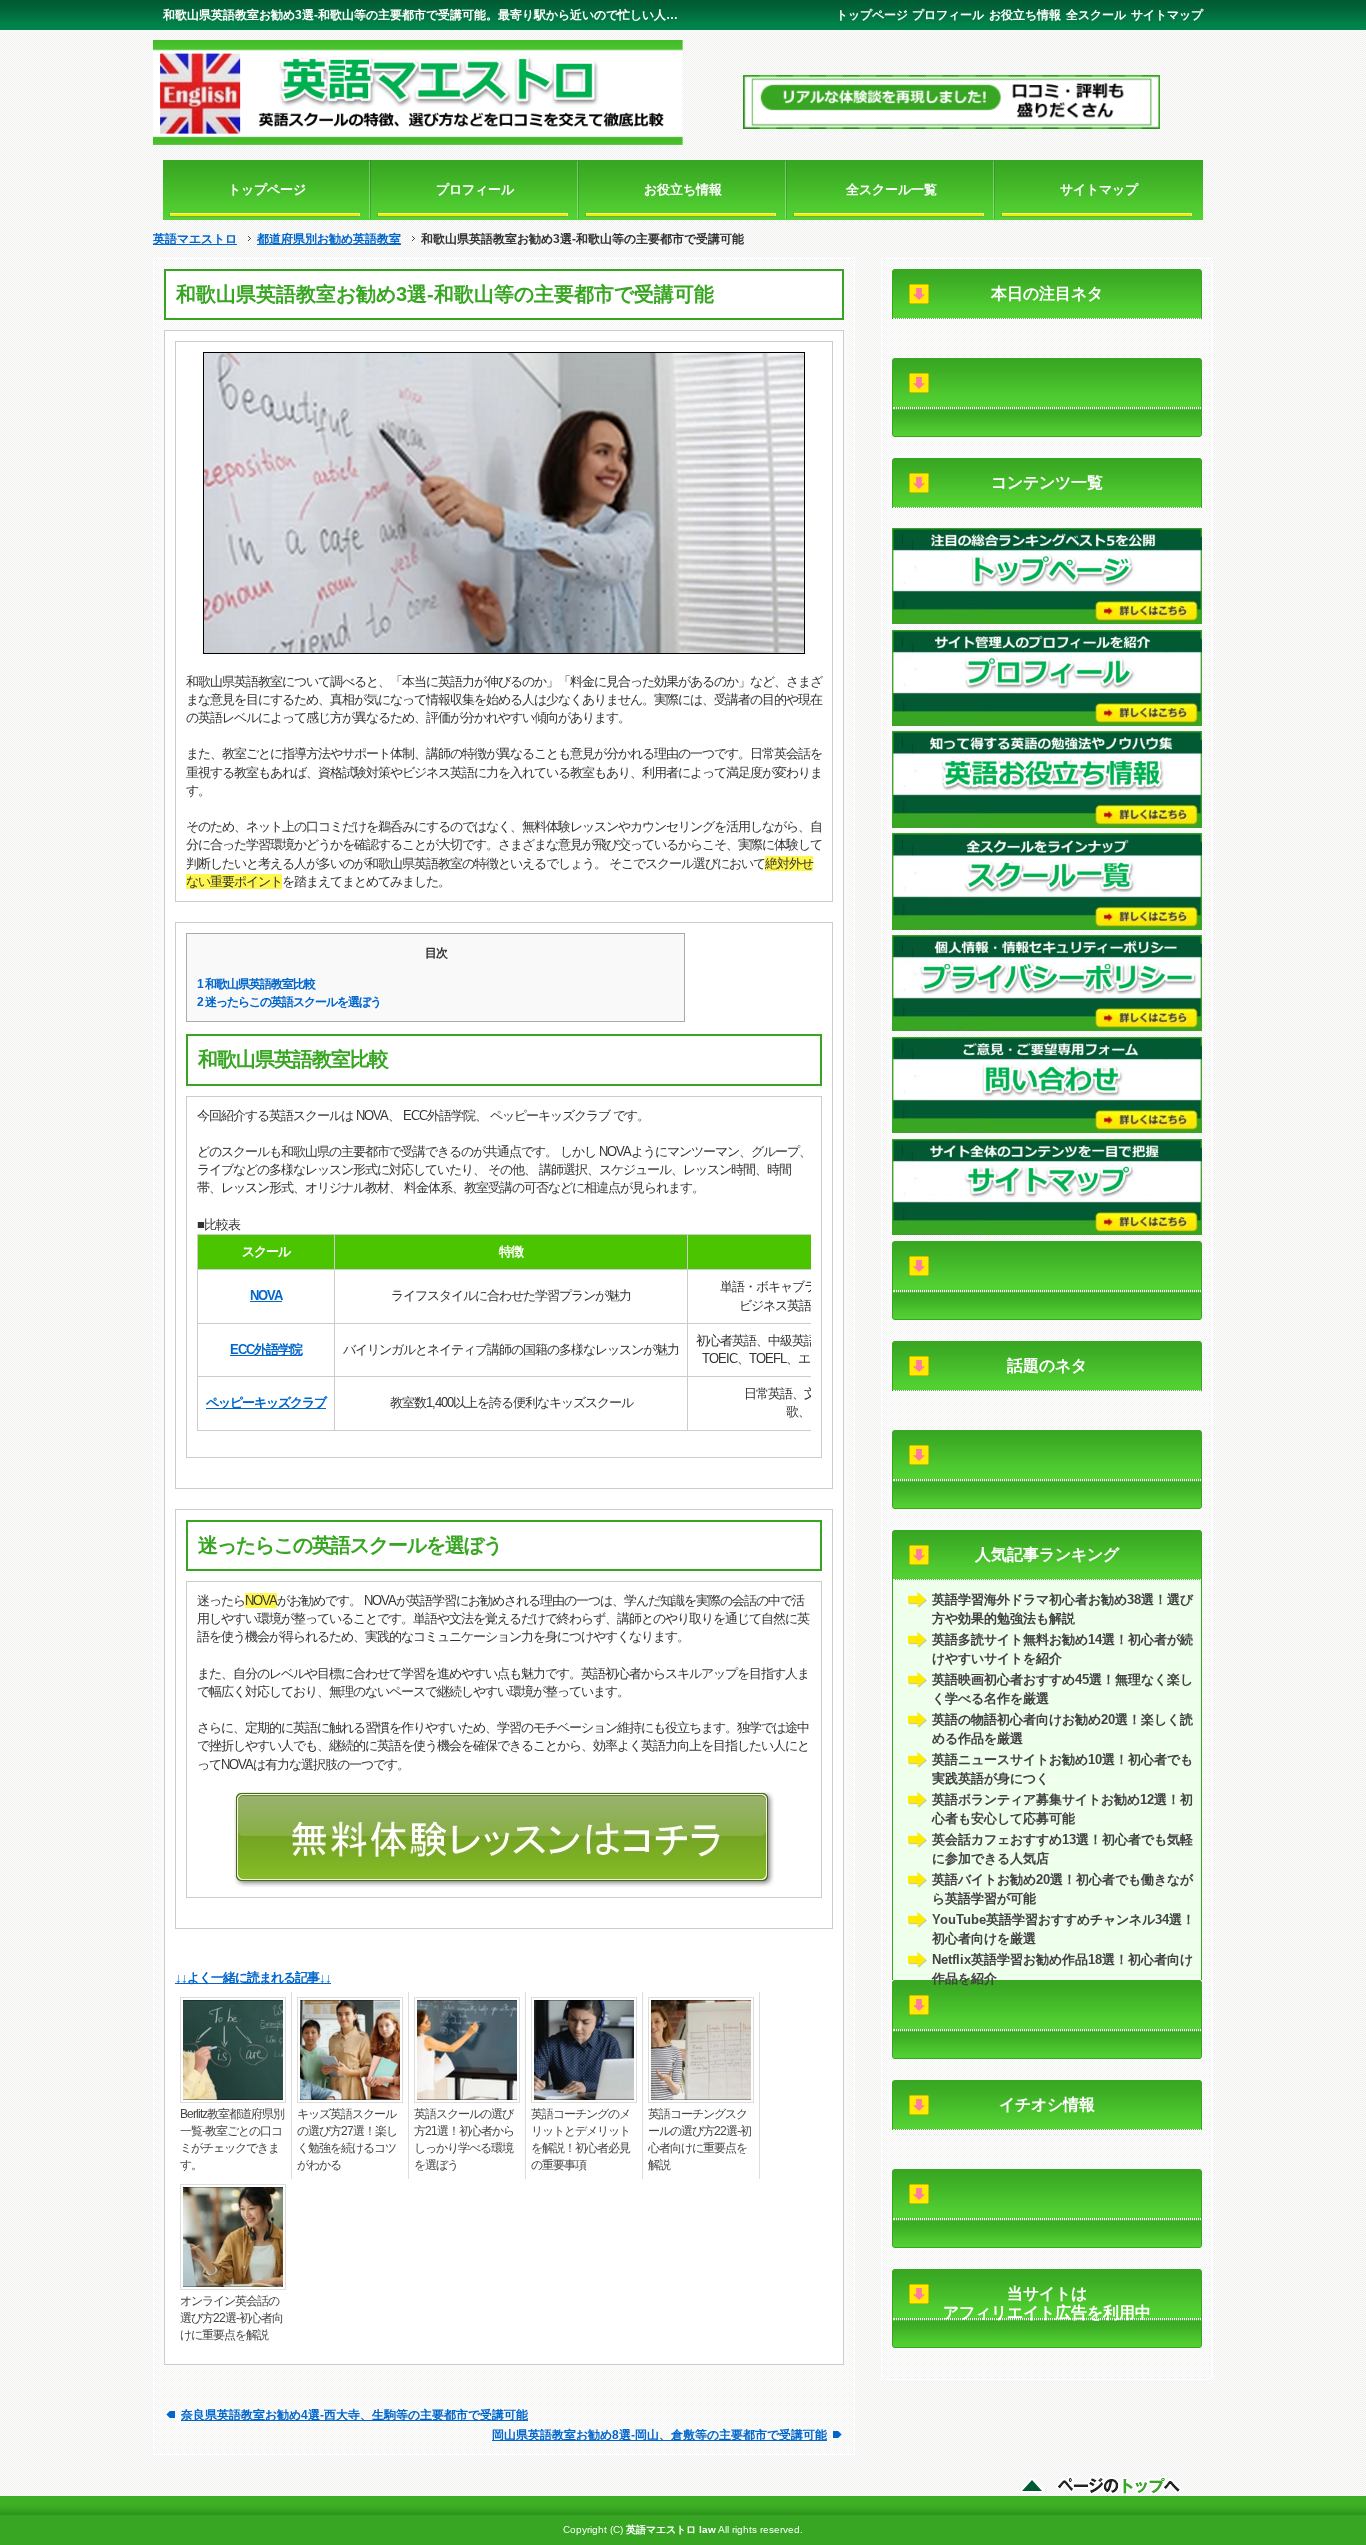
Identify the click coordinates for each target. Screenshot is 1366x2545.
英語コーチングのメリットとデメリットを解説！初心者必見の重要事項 (580, 2139)
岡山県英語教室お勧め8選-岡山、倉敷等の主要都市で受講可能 (659, 2434)
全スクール (1096, 14)
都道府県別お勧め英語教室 (329, 239)
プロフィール (948, 14)
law (707, 2529)
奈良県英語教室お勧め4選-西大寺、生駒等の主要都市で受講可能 (354, 2414)
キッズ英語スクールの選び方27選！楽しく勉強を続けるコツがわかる (347, 2139)
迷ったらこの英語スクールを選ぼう (289, 1002)
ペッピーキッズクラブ (266, 1402)
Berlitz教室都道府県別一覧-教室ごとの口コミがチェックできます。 (232, 2139)
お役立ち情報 (1025, 14)
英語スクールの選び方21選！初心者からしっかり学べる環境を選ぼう (464, 2139)
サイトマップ (1167, 14)
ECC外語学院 (266, 1349)
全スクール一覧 (891, 189)
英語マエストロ (195, 239)
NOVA (266, 1295)
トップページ (872, 14)
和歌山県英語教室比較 (256, 984)
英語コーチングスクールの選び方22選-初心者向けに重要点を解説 (699, 2139)
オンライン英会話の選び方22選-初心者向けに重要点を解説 (231, 2318)
